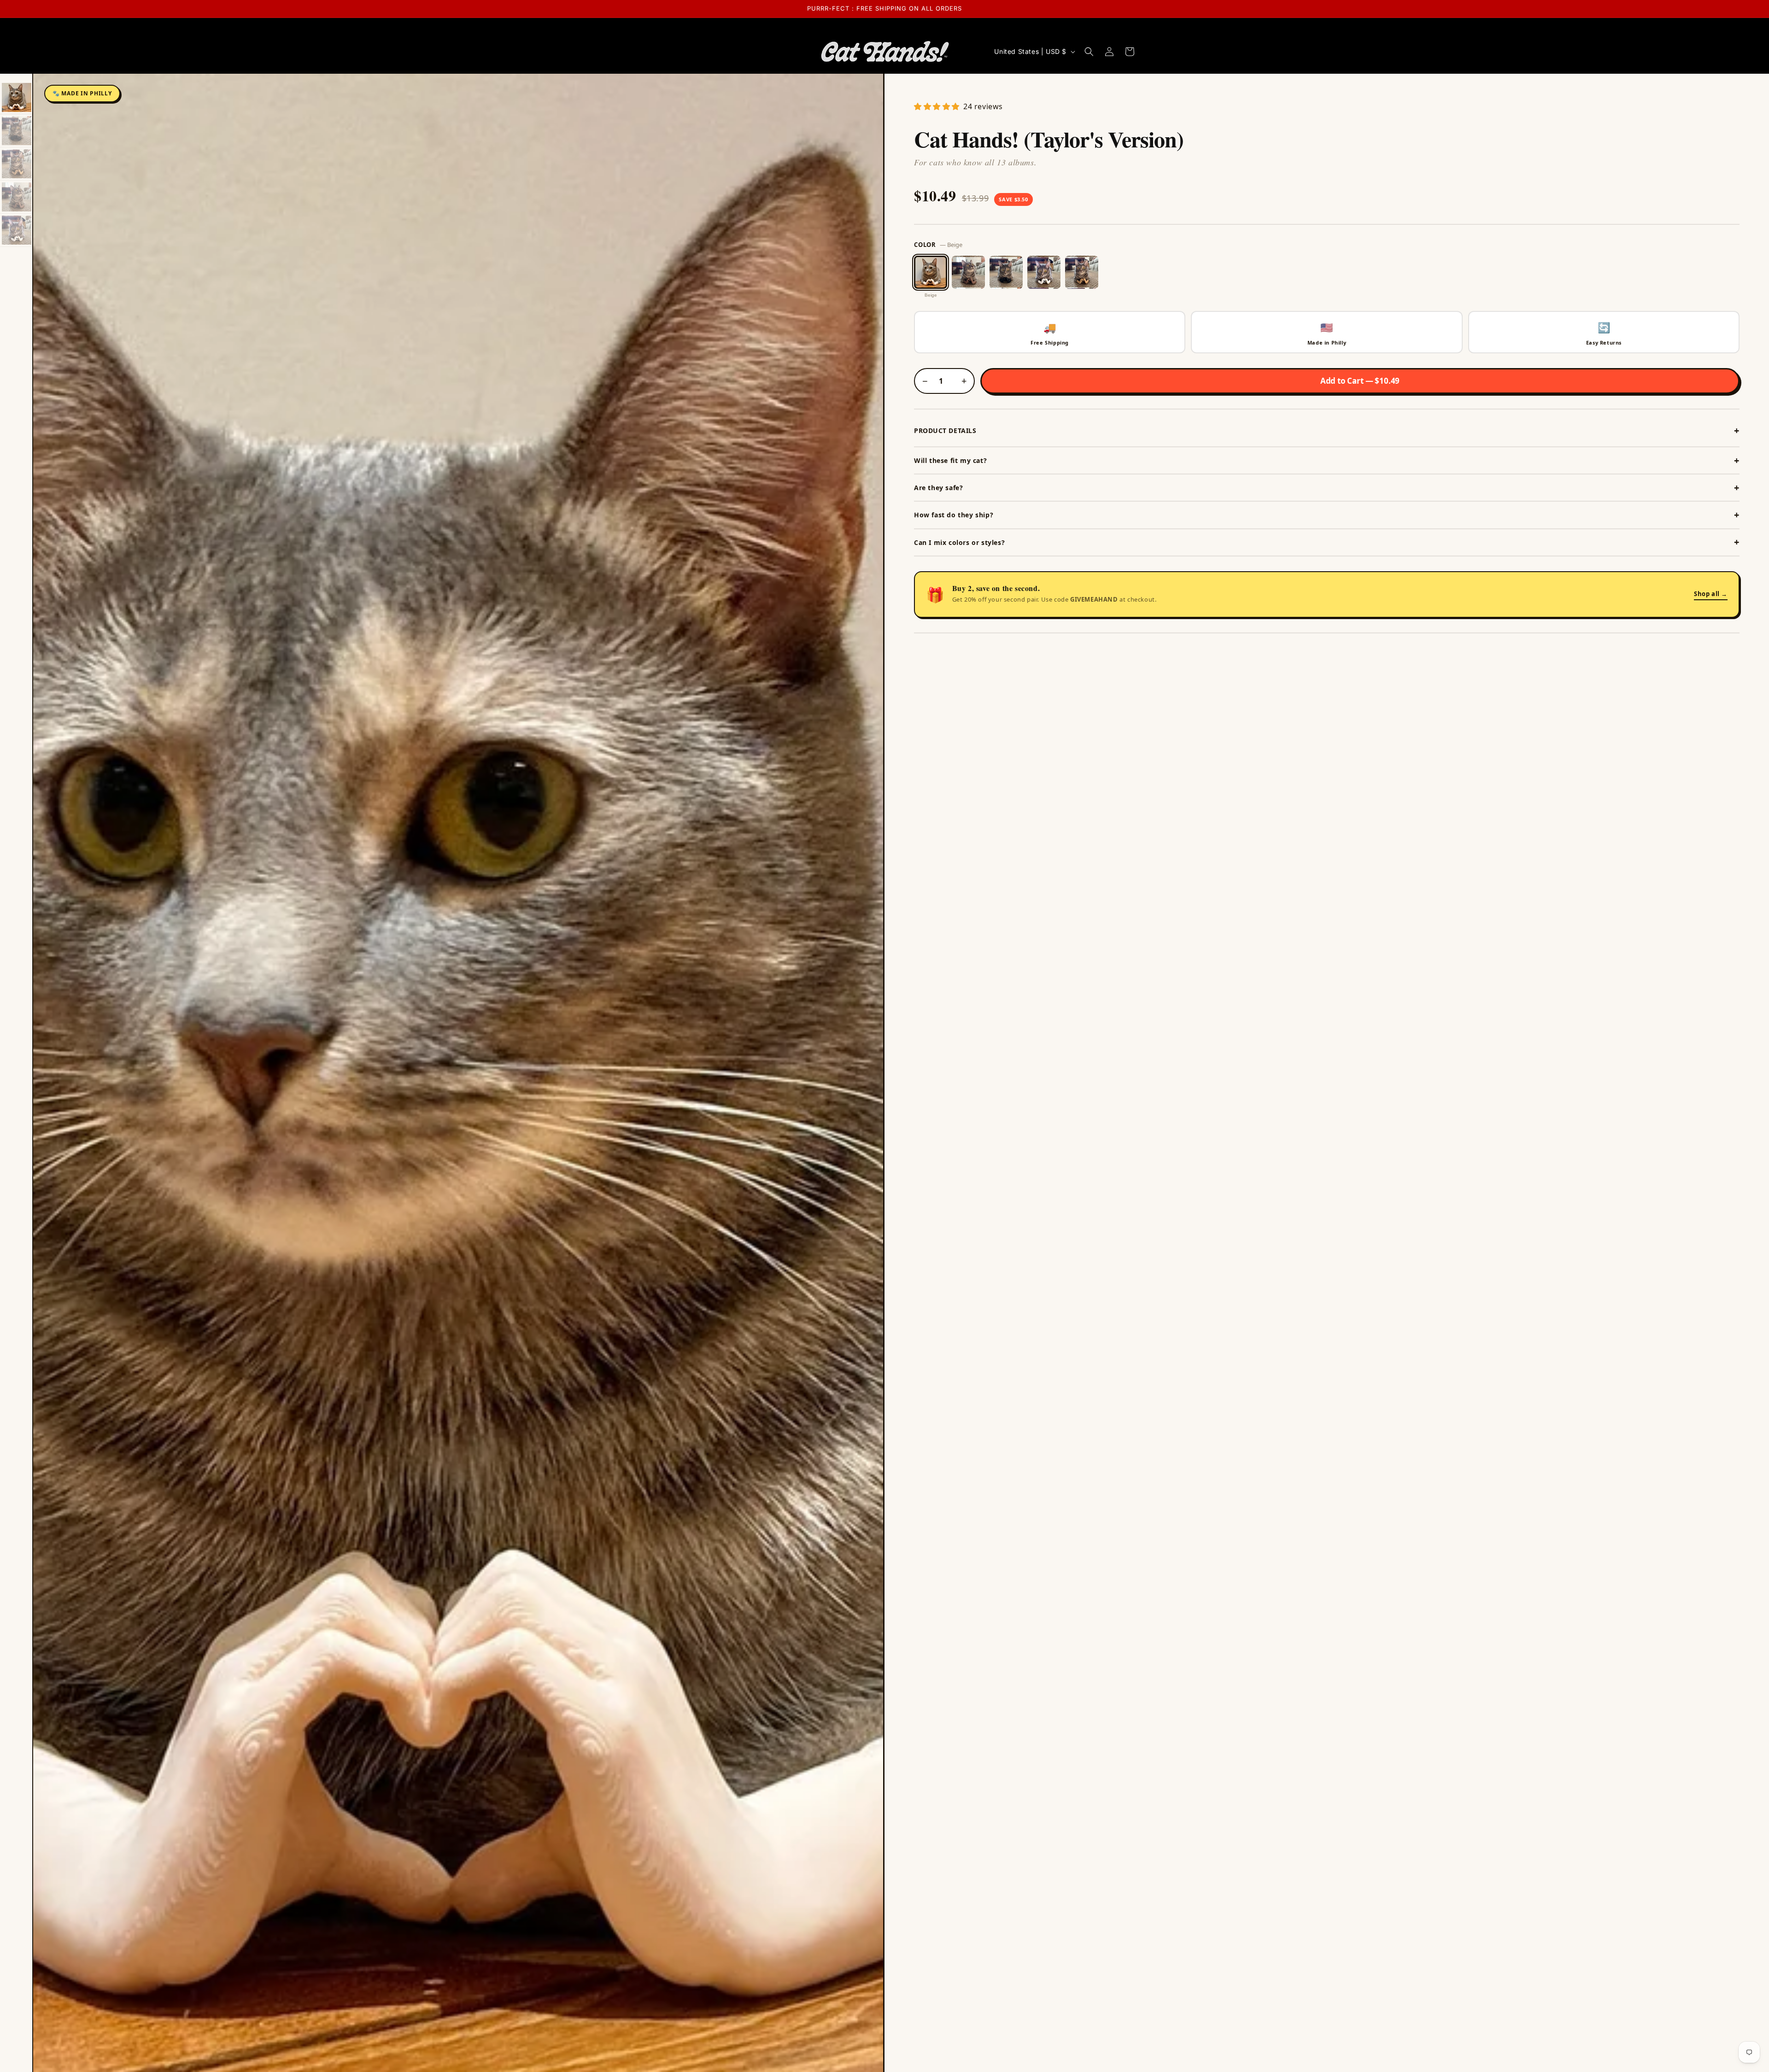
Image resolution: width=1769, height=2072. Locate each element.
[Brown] (968, 272)
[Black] (1006, 272)
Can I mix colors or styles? (959, 542)
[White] (1044, 272)
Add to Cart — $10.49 (1360, 381)
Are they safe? (938, 488)
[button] (1089, 52)
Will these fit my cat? (950, 460)
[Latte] (1082, 272)
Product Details (945, 430)
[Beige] (931, 272)
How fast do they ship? (954, 515)
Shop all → (1711, 594)
